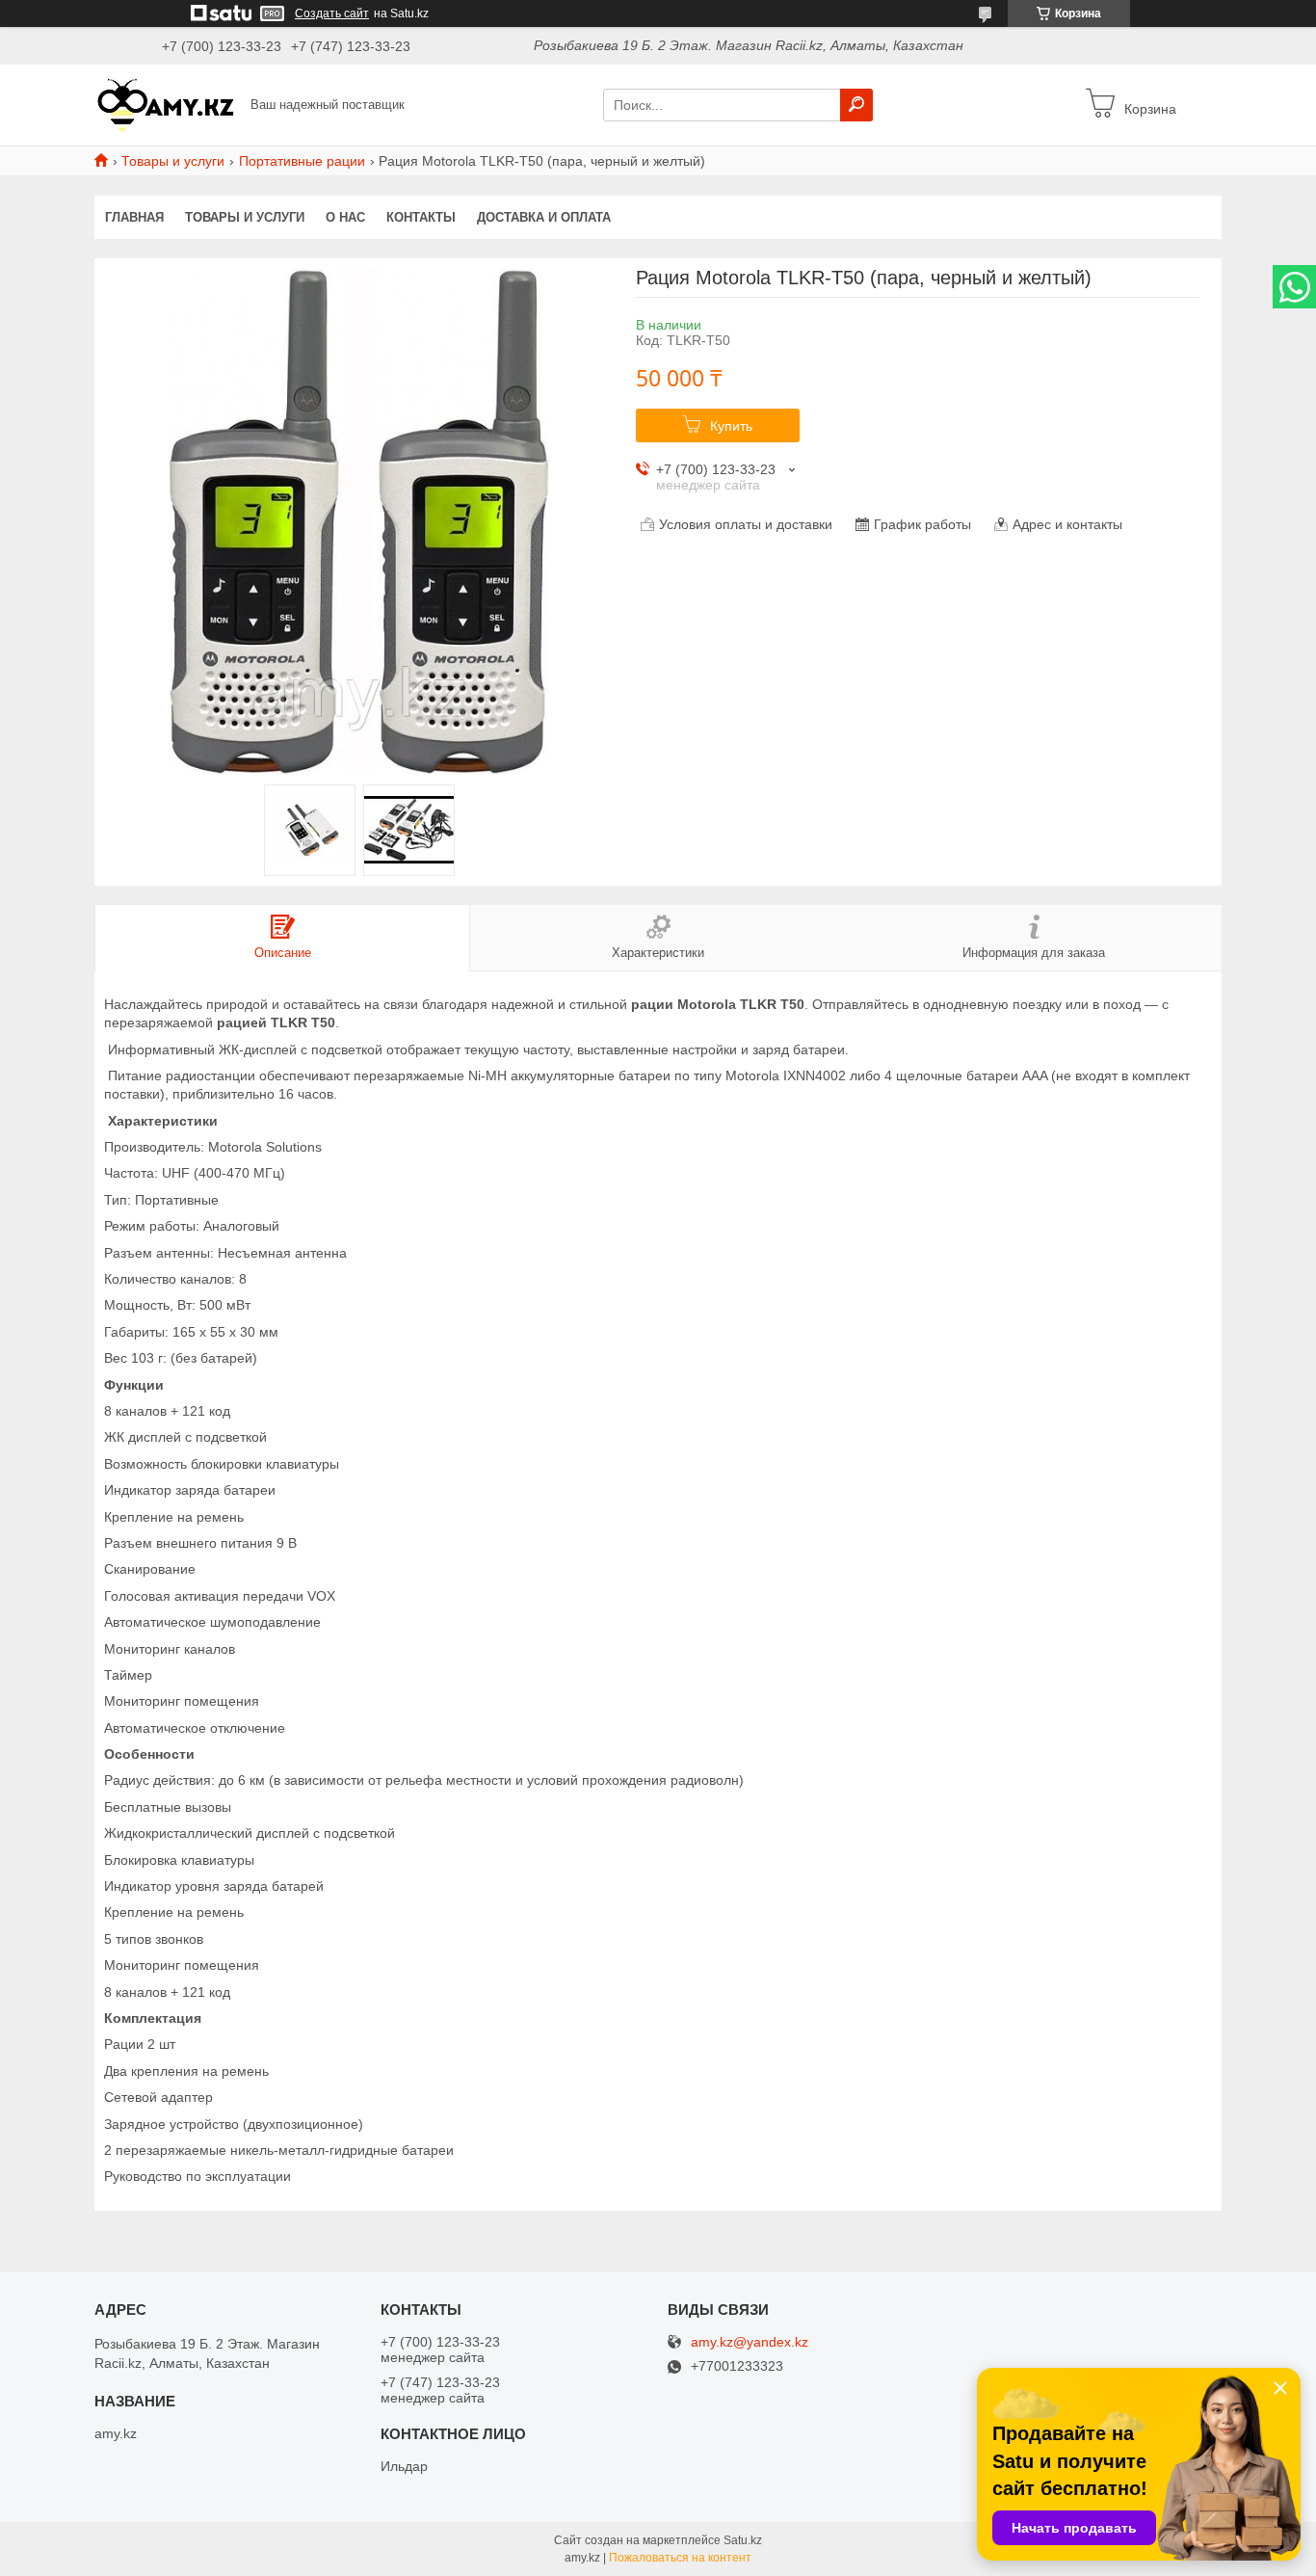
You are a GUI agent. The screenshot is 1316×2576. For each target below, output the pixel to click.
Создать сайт (332, 13)
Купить (731, 426)
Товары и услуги (173, 161)
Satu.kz (743, 2540)
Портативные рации (302, 161)
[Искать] (856, 105)
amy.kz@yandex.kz (750, 2342)
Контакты (421, 217)
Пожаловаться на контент (680, 2558)
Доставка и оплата (544, 217)
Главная (134, 217)
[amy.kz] (167, 104)
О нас (345, 217)
